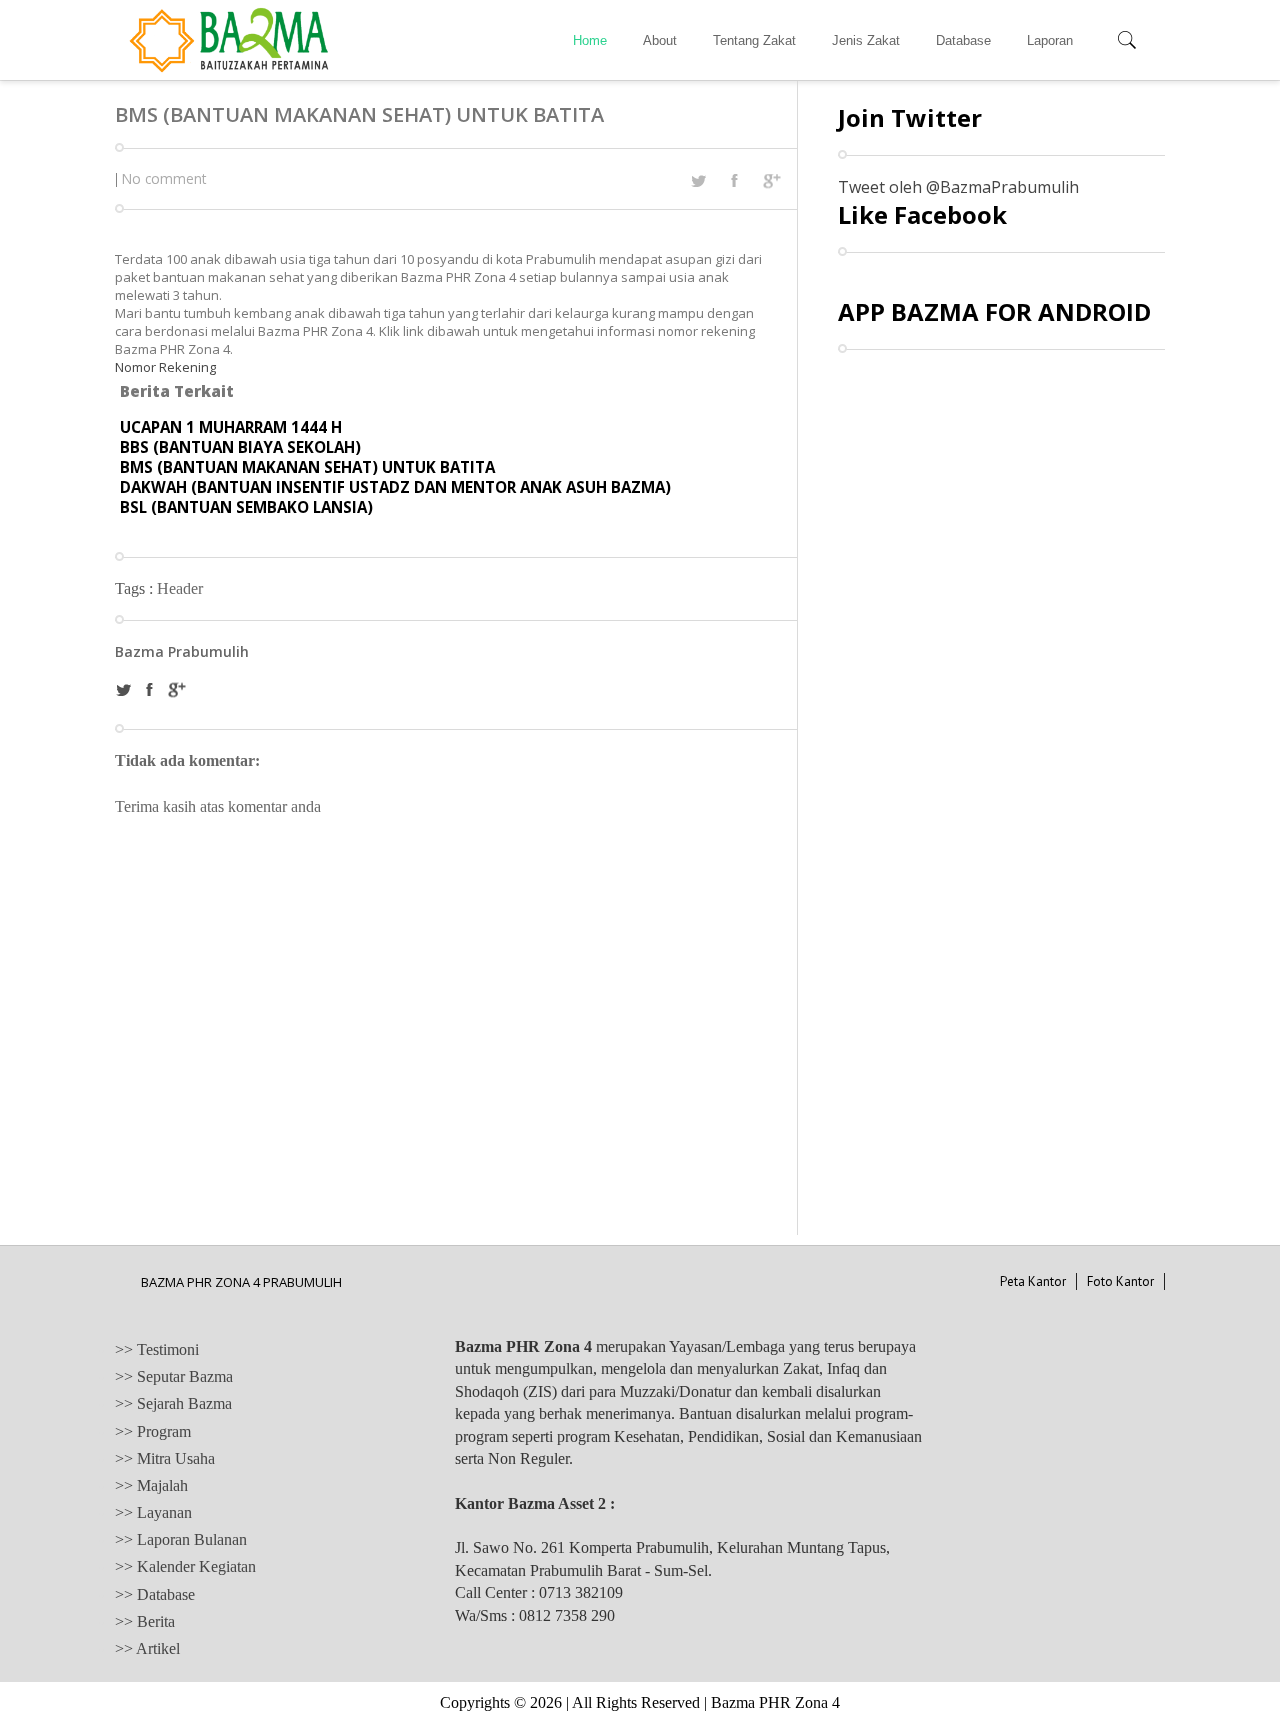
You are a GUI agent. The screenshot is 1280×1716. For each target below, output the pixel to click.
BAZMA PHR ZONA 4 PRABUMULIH (241, 1282)
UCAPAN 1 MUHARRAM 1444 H (231, 427)
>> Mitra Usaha (165, 1458)
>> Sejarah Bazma (173, 1403)
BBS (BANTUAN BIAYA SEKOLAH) (240, 447)
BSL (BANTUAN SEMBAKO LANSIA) (246, 507)
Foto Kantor (1120, 1281)
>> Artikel (147, 1648)
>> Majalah (151, 1485)
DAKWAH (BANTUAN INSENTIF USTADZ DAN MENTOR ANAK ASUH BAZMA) (395, 487)
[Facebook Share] (734, 180)
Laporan (1050, 40)
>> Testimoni (157, 1349)
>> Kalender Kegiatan (185, 1566)
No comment (164, 178)
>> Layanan (153, 1512)
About (660, 40)
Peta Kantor (1033, 1281)
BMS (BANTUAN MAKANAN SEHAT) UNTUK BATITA (307, 467)
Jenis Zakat (866, 40)
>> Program (153, 1431)
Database (963, 40)
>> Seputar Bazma (174, 1376)
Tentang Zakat (754, 40)
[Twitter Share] (698, 181)
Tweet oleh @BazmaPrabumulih (958, 187)
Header (180, 588)
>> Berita (145, 1621)
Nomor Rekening (165, 367)
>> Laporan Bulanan (181, 1539)
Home (590, 40)
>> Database (155, 1594)
